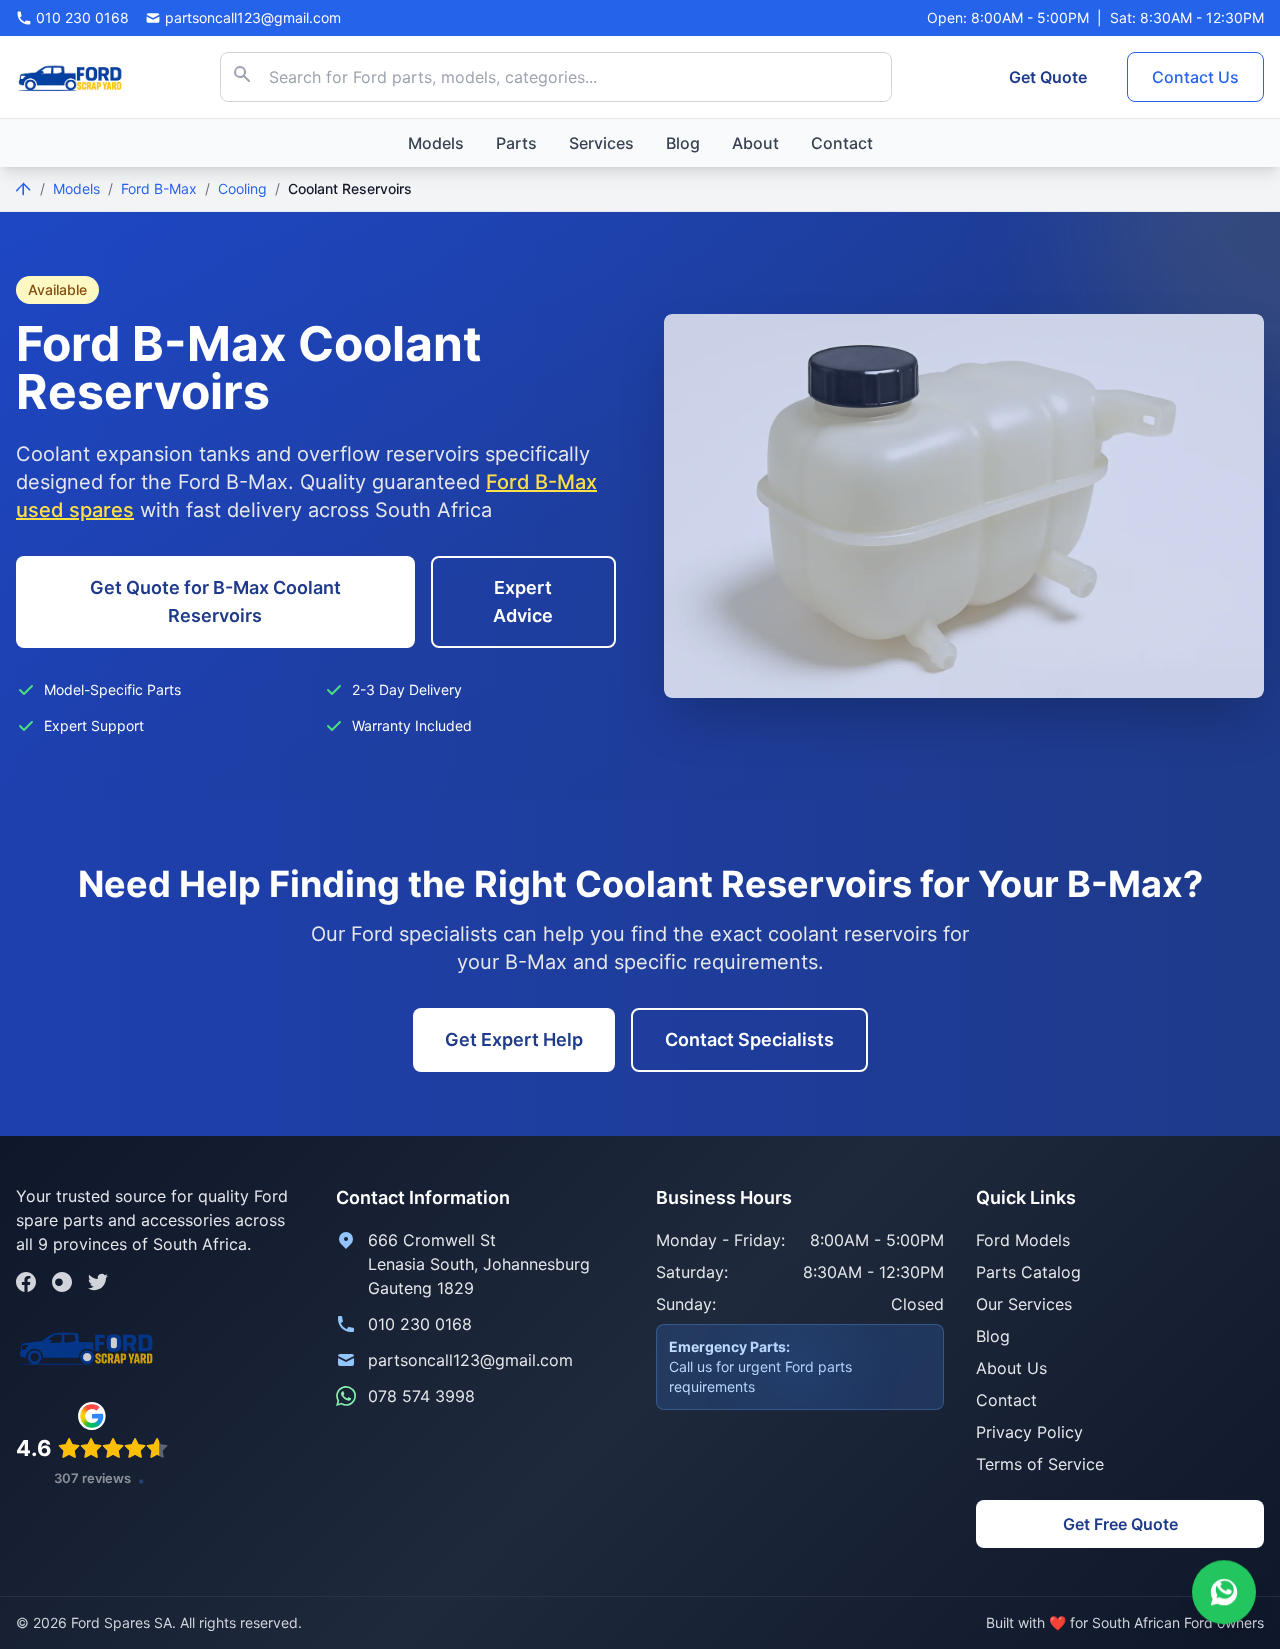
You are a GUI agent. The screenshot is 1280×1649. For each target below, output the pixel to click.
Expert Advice (523, 601)
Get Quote (1048, 77)
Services (601, 143)
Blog (683, 143)
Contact (842, 143)
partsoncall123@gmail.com (470, 1360)
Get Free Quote (1120, 1524)
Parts (516, 143)
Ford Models (1023, 1240)
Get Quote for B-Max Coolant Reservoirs (215, 601)
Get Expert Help (514, 1039)
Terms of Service (1040, 1464)
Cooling (242, 188)
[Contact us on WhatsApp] (1224, 1590)
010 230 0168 (420, 1324)
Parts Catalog (1028, 1272)
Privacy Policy (1029, 1432)
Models (436, 143)
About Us (1011, 1368)
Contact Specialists (749, 1039)
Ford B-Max (159, 188)
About (755, 143)
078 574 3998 (421, 1396)
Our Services (1024, 1304)
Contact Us (1195, 77)
